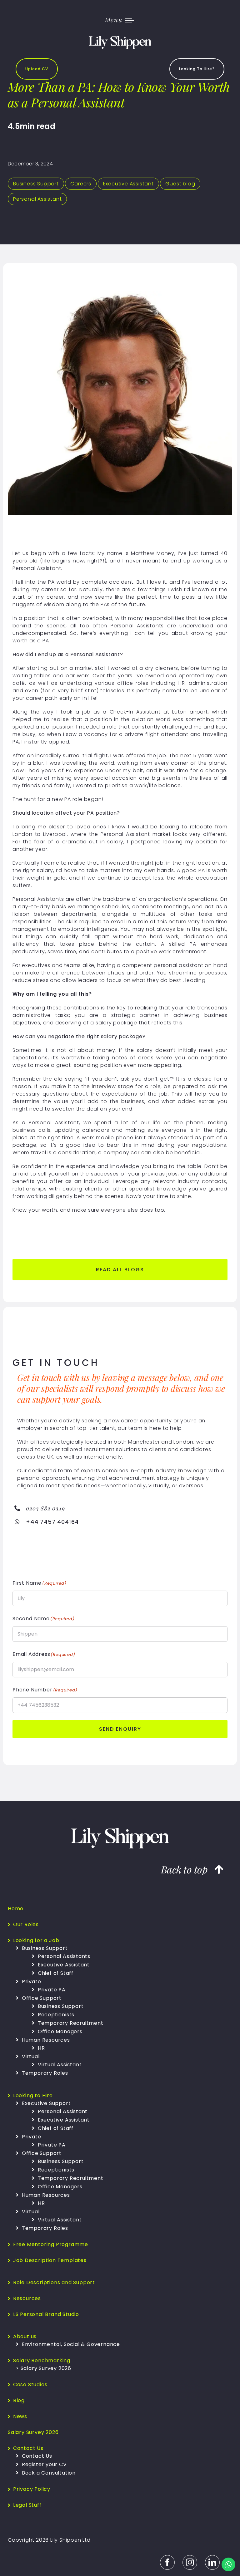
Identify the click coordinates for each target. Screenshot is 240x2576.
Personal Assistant (37, 199)
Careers (81, 184)
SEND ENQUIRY (120, 1729)
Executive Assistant (128, 184)
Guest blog (180, 184)
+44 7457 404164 (52, 1522)
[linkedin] (212, 2562)
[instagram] (190, 2562)
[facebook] (167, 2562)
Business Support (36, 184)
